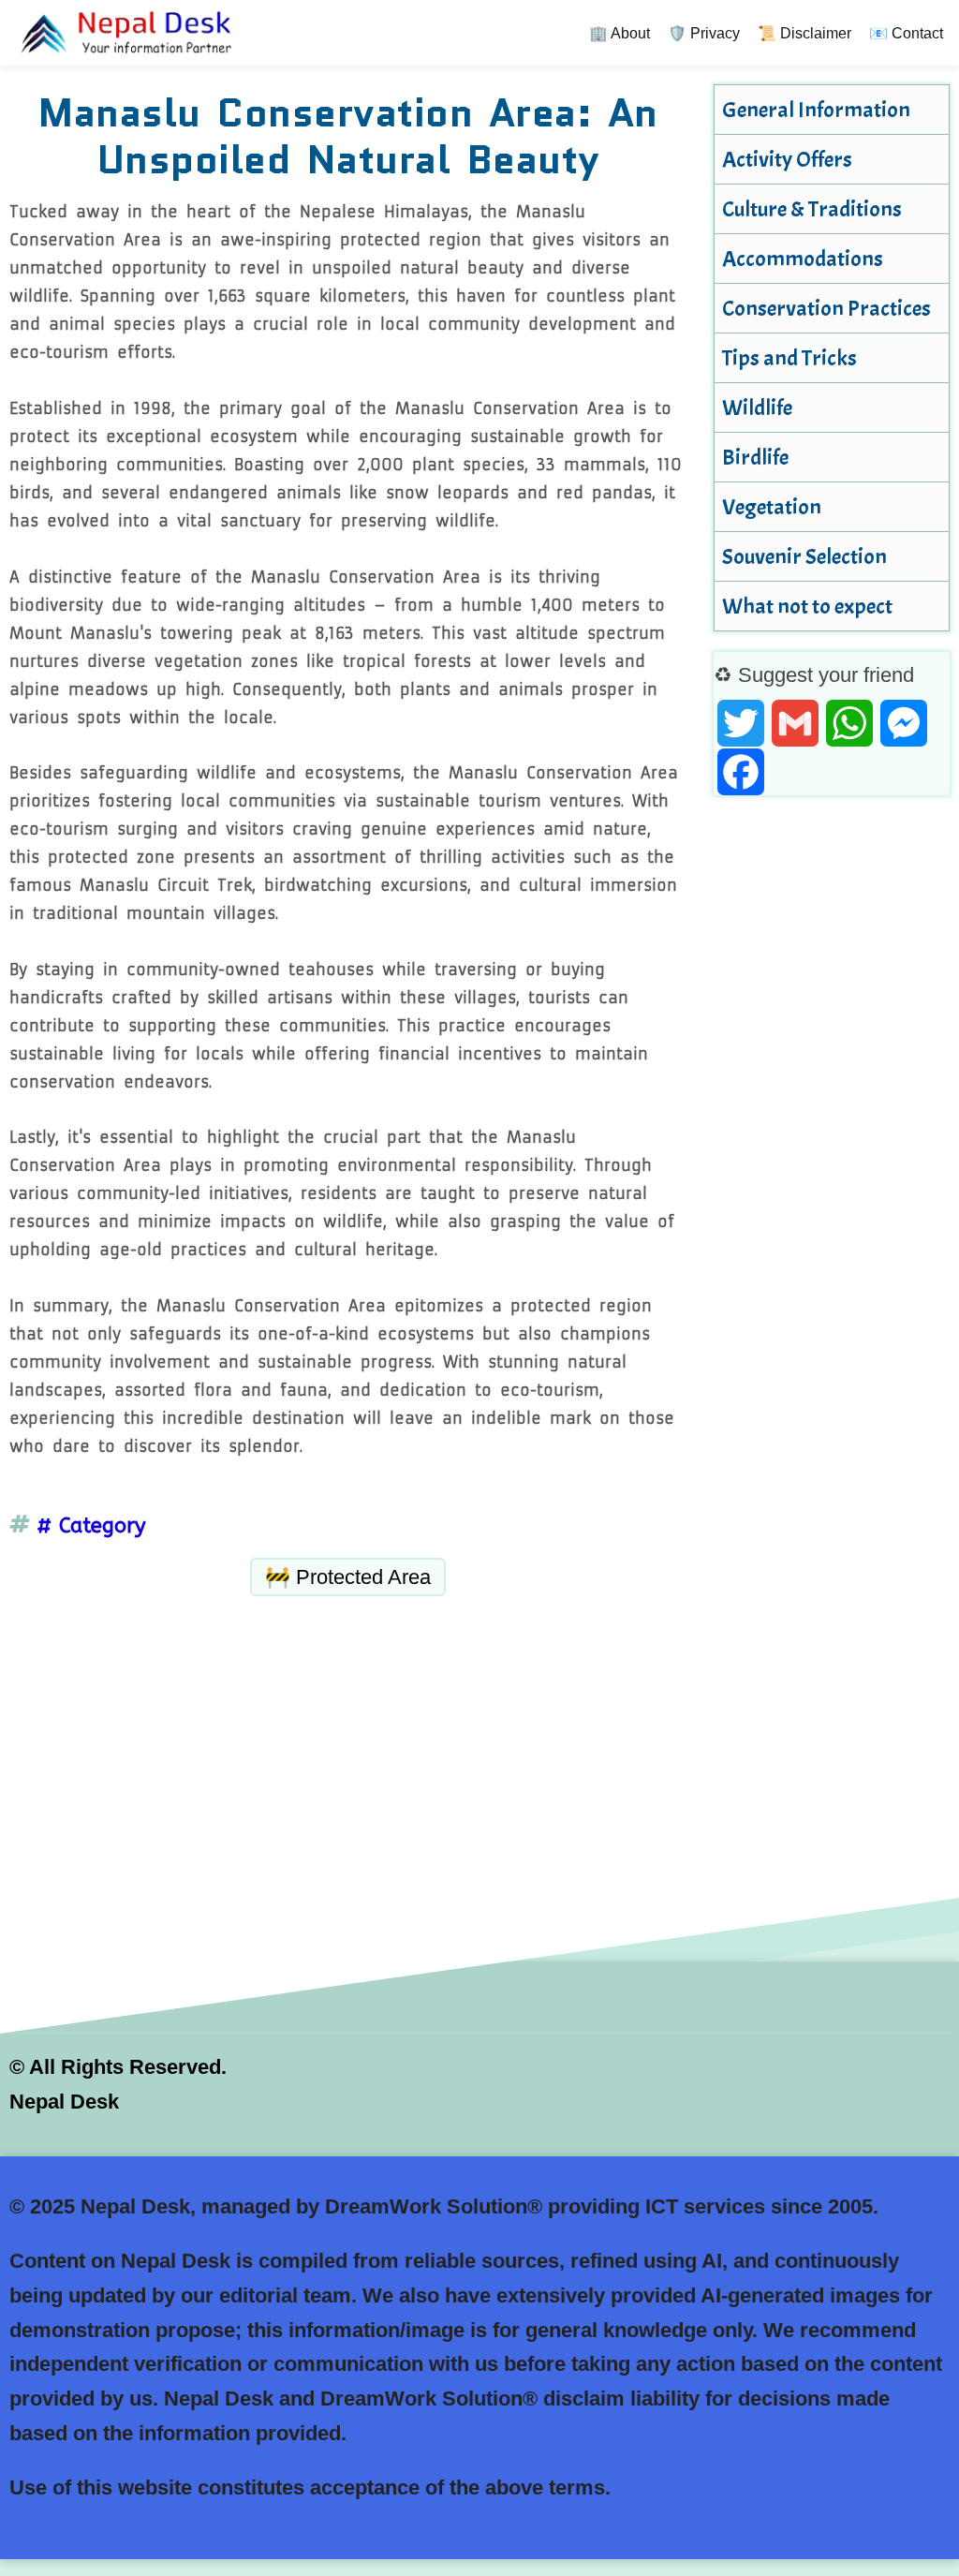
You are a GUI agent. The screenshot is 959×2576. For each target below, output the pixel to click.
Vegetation (772, 507)
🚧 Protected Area (348, 1577)
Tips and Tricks (789, 358)
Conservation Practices (826, 308)
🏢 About (620, 33)
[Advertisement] (348, 1736)
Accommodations (803, 259)
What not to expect (807, 606)
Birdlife (755, 457)
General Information (816, 110)
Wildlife (757, 407)
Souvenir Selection (804, 556)
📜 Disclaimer (804, 33)
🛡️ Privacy (704, 33)
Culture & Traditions (812, 209)
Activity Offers (787, 159)
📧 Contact (906, 33)
